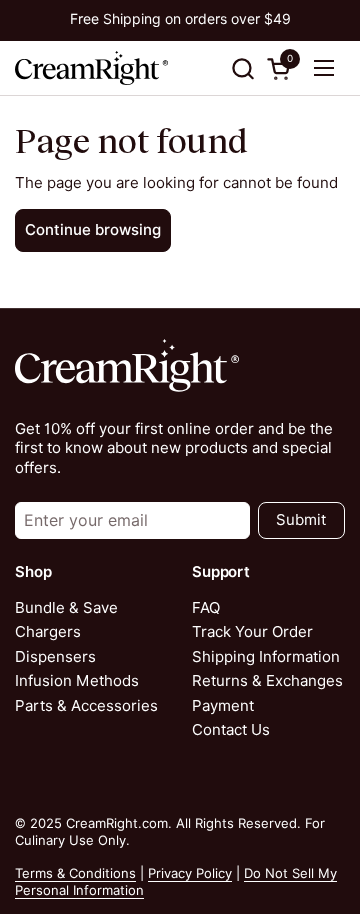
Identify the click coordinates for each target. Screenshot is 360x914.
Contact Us (231, 730)
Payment (223, 706)
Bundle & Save (66, 608)
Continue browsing (93, 230)
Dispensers (55, 657)
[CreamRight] (91, 68)
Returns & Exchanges (267, 681)
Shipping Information (266, 657)
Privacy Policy (190, 873)
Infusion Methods (77, 681)
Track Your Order (252, 632)
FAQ (206, 608)
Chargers (48, 632)
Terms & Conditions (75, 873)
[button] (242, 68)
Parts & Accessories (86, 706)
